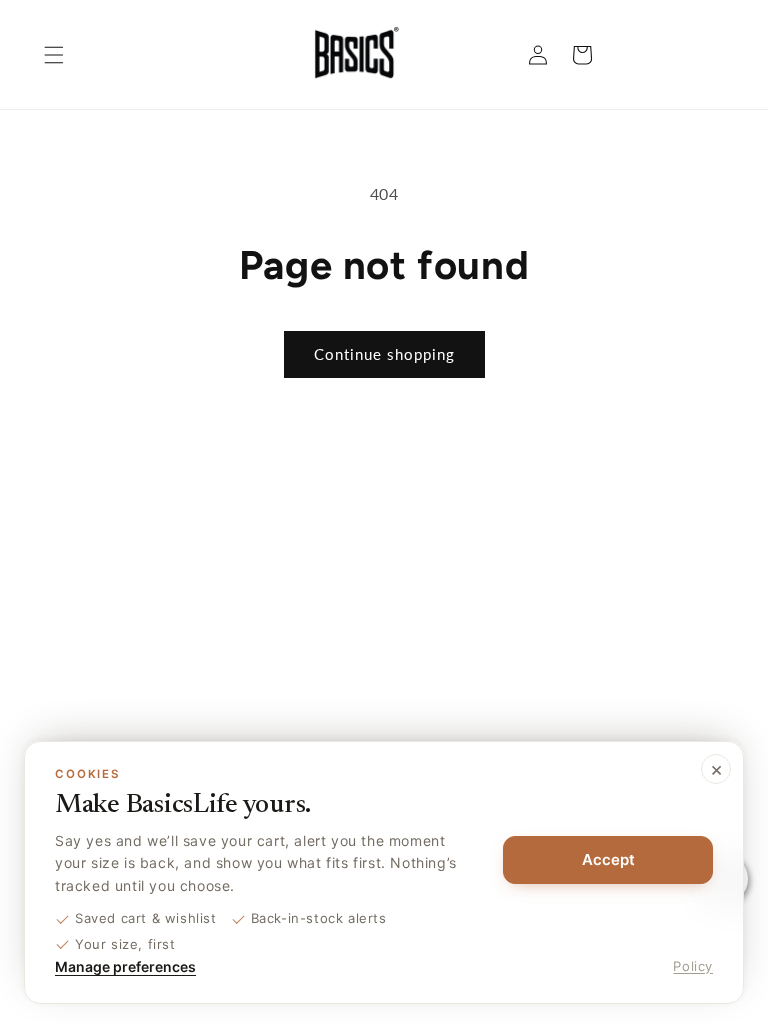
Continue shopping (384, 354)
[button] (54, 55)
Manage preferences (125, 966)
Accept (608, 859)
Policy (693, 966)
